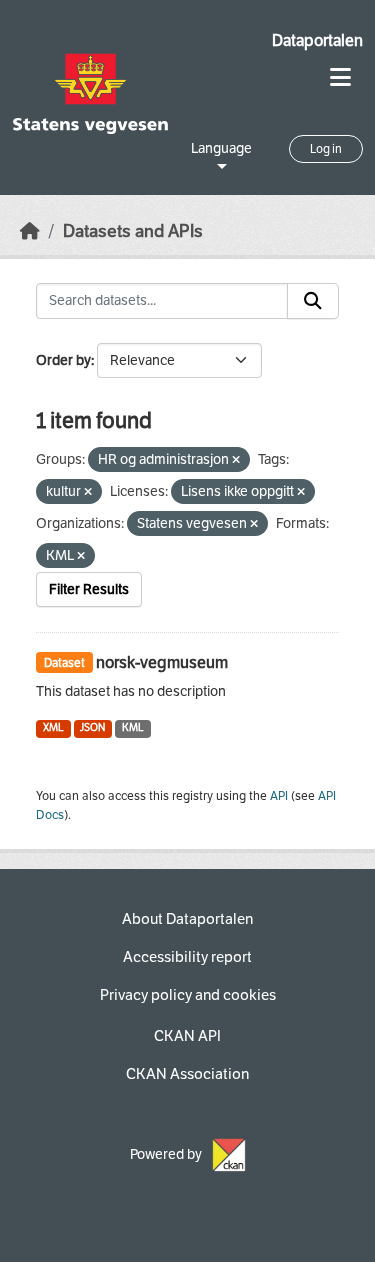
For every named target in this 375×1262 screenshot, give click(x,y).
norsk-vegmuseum (162, 662)
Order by (63, 360)
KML (133, 727)
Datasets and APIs (133, 231)
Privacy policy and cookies (188, 995)
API (279, 796)
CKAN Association (187, 1074)
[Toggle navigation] (340, 77)
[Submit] (313, 301)
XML (53, 727)
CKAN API (187, 1036)
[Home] (30, 231)
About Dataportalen (187, 919)
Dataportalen (317, 40)
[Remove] (236, 460)
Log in (326, 149)
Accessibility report (187, 957)
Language (221, 148)
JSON (92, 727)
